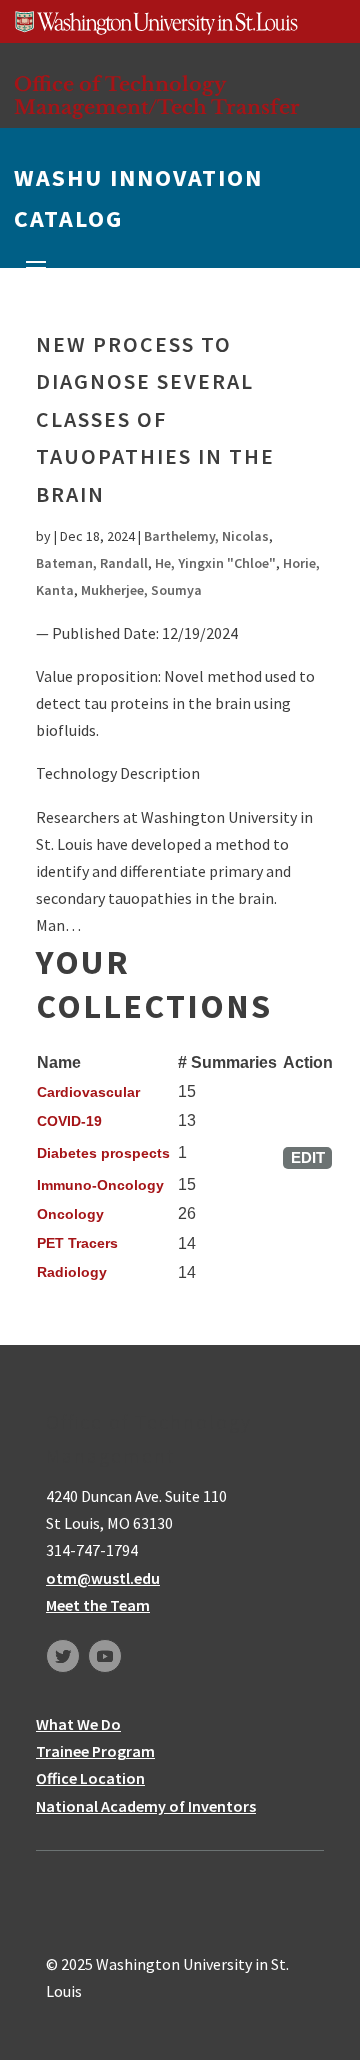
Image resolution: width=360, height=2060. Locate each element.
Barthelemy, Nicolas (206, 536)
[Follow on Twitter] (63, 1656)
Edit (308, 1157)
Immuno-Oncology (100, 1185)
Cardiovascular (88, 1092)
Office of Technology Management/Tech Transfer (157, 95)
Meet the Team (98, 1605)
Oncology (70, 1214)
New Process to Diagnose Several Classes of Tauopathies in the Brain (155, 419)
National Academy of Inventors (146, 1806)
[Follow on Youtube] (105, 1656)
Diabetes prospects (103, 1153)
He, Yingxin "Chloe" (215, 563)
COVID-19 (69, 1121)
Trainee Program (95, 1751)
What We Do (78, 1724)
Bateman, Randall (92, 563)
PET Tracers (77, 1243)
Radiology (72, 1272)
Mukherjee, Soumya (141, 590)
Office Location (90, 1778)
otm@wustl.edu (103, 1578)
